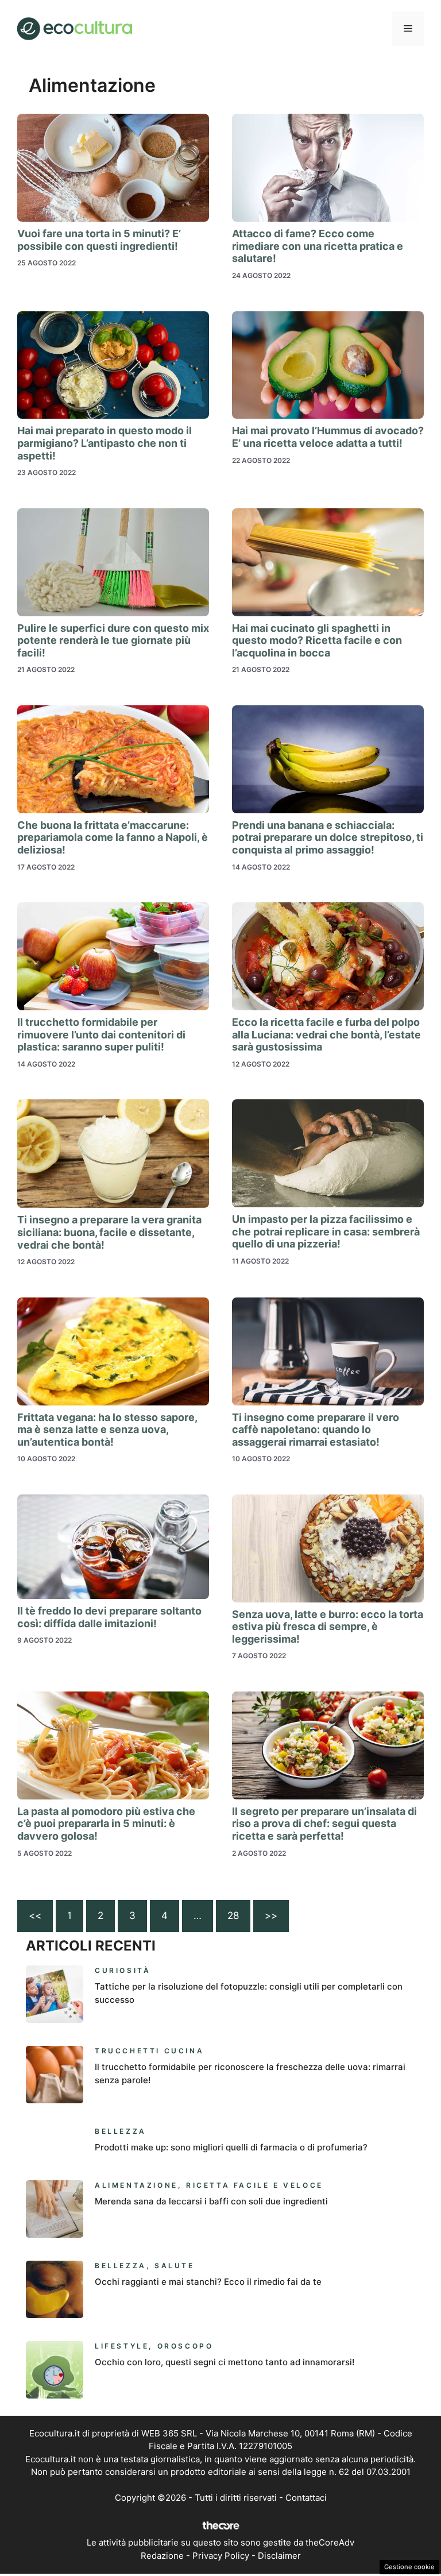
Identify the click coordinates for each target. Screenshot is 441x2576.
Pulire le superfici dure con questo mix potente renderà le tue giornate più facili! (113, 640)
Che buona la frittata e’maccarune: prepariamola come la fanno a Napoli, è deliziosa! (113, 837)
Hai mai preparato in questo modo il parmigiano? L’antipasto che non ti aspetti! (105, 443)
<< (35, 1915)
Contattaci (306, 2498)
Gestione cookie (409, 2567)
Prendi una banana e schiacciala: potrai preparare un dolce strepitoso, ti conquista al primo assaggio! (328, 837)
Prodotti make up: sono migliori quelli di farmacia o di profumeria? (231, 2147)
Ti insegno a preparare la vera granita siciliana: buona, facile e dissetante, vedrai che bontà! (109, 1232)
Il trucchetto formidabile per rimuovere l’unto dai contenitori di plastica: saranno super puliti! (101, 1034)
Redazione (162, 2556)
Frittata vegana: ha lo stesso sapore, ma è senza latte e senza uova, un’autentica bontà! (107, 1430)
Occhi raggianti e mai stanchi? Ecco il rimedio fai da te (208, 2282)
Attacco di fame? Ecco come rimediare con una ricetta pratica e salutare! (318, 246)
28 (233, 1915)
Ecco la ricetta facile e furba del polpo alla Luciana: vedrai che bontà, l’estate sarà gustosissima (326, 1034)
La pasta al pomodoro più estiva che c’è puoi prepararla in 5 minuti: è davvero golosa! (106, 1824)
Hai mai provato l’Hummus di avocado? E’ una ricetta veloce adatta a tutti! (328, 437)
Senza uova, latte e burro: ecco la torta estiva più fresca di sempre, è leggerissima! (328, 1627)
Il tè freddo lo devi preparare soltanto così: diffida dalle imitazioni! (109, 1617)
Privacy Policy (221, 2556)
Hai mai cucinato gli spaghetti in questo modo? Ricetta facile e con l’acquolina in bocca (317, 640)
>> (271, 1915)
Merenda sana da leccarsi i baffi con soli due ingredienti (211, 2201)
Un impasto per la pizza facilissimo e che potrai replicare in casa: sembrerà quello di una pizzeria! (326, 1231)
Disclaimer (279, 2556)
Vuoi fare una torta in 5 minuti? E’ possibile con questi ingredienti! (99, 240)
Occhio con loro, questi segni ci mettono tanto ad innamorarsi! (225, 2362)
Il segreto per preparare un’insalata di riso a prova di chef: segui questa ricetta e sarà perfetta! (324, 1824)
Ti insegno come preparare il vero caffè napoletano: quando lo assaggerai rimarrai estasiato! (316, 1430)
